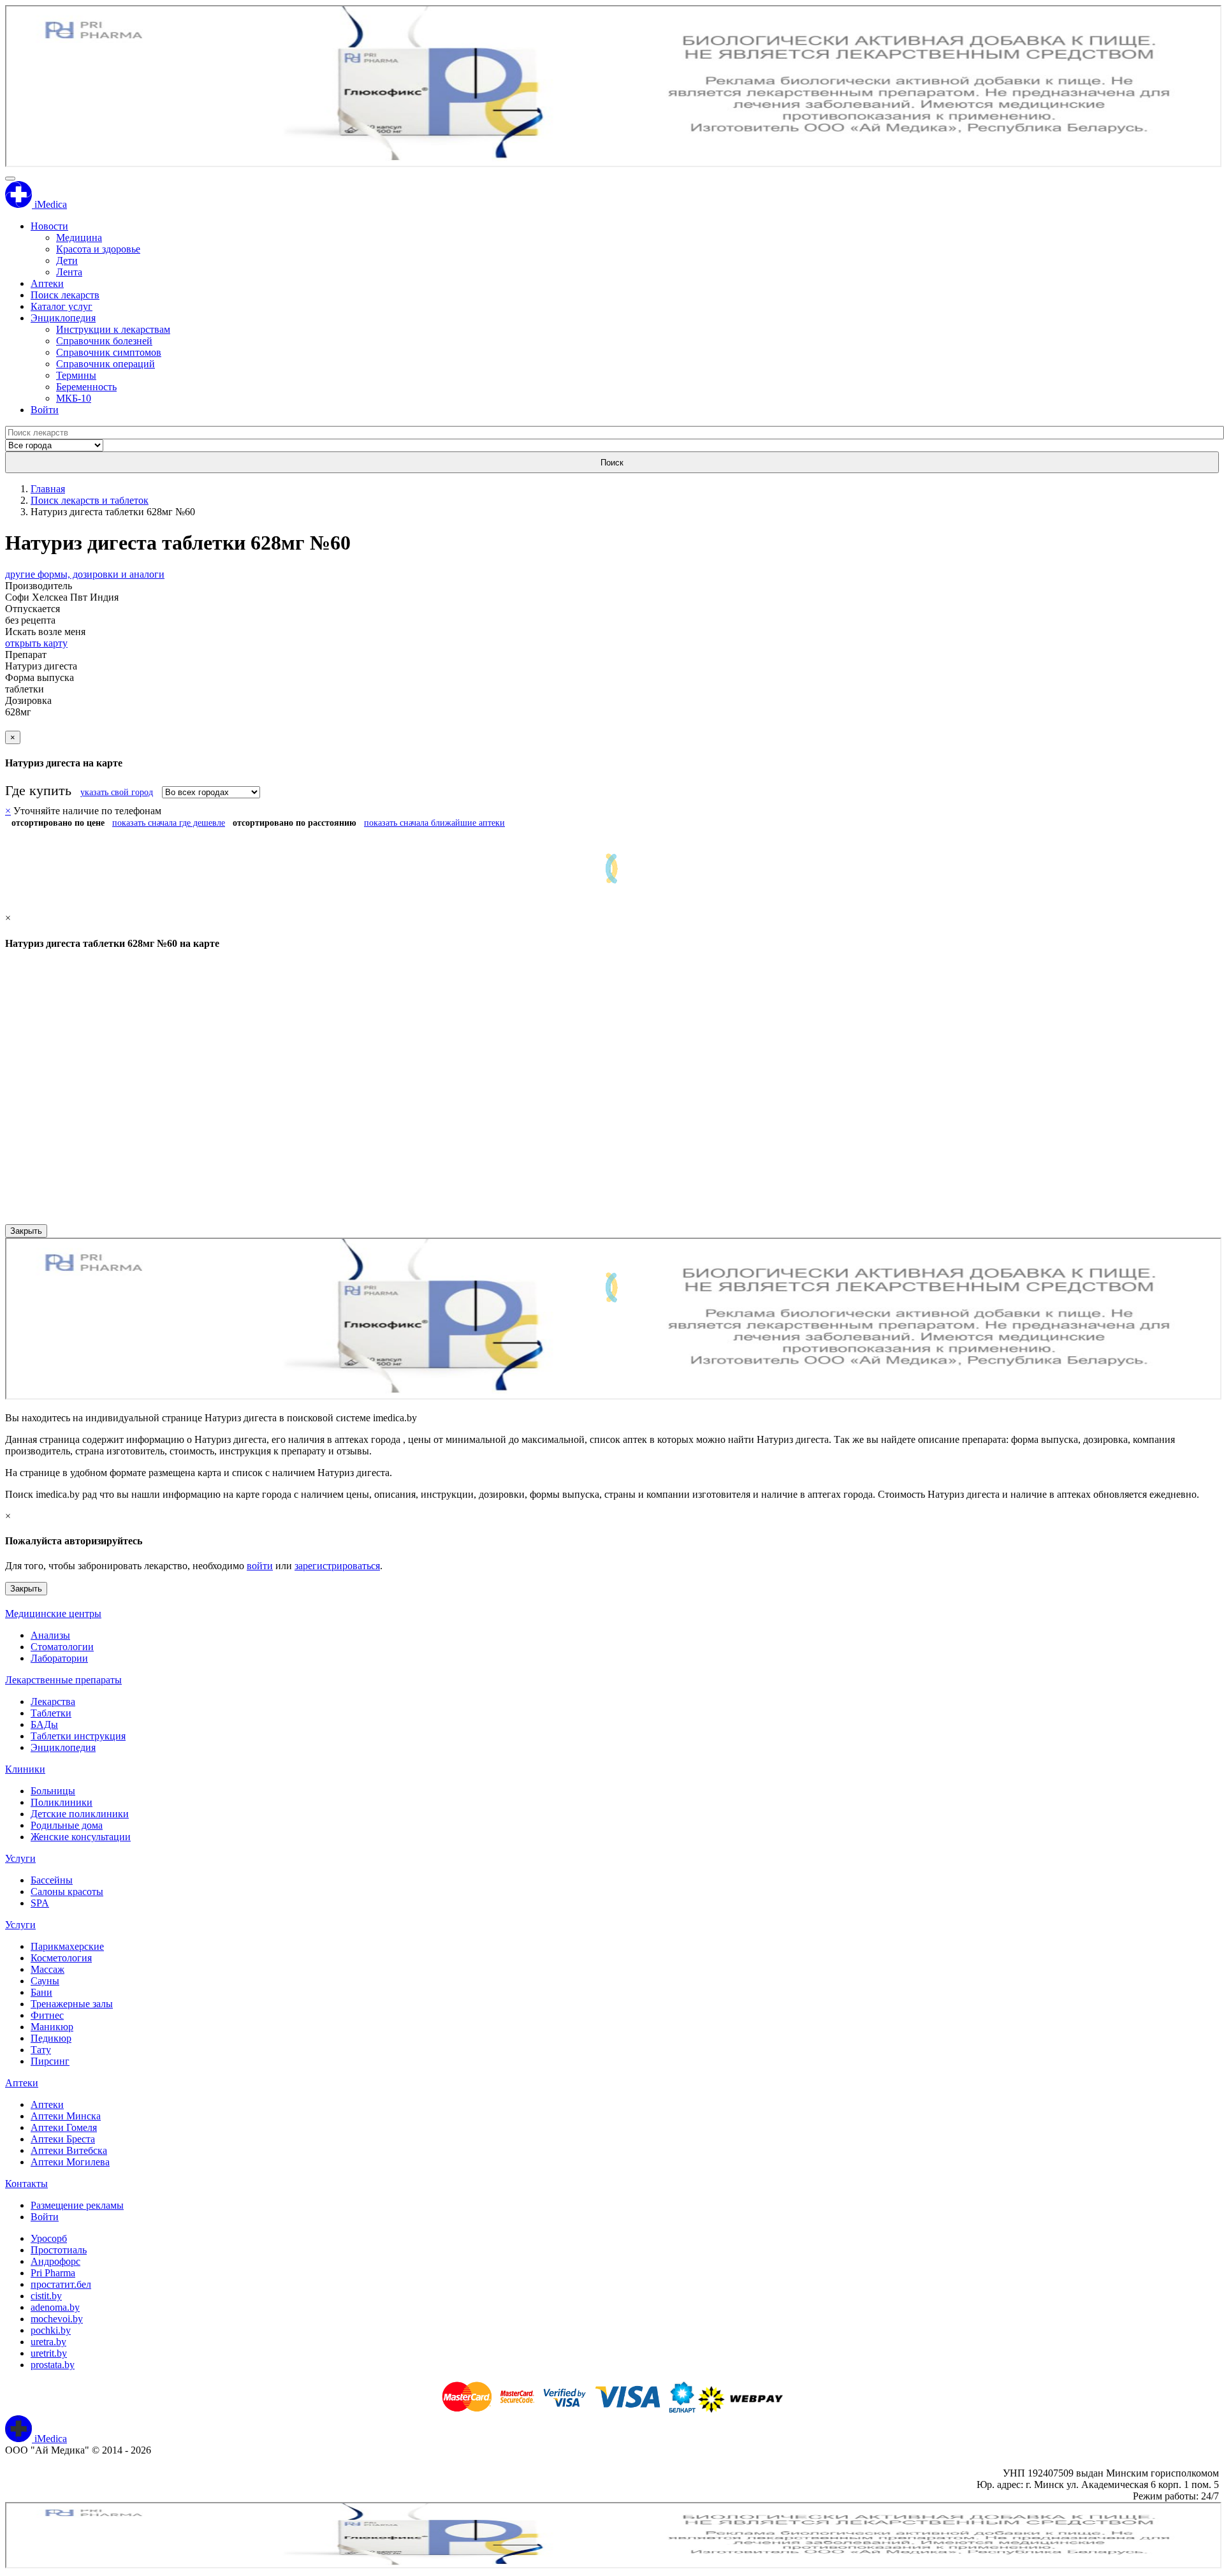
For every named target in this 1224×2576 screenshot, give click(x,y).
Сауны (45, 1981)
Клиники (25, 1769)
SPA (40, 1903)
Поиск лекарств (65, 295)
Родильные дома (67, 1825)
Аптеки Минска (66, 2116)
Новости (49, 226)
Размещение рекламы (77, 2205)
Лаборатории (59, 1658)
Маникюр (52, 2027)
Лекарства (53, 1701)
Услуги (20, 1858)
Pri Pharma (53, 2273)
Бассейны (52, 1880)
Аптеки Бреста (63, 2139)
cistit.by (46, 2296)
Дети (67, 260)
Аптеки (47, 283)
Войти (45, 410)
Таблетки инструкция (78, 1736)
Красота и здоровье (98, 249)
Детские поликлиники (80, 1814)
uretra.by (48, 2342)
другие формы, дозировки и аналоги (85, 574)
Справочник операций (106, 364)
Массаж (47, 1969)
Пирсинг (50, 2061)
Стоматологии (62, 1647)
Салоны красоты (67, 1892)
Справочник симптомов (109, 352)
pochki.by (51, 2330)
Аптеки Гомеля (64, 2127)
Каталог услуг (62, 306)
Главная (48, 489)
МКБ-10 (74, 398)
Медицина (79, 238)
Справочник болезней (104, 341)
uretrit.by (49, 2353)
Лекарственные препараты (63, 1680)
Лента (69, 272)
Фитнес (47, 2015)
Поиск (612, 463)
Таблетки (51, 1713)
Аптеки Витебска (69, 2150)
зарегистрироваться (337, 1566)
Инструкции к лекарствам (113, 329)
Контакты (26, 2184)
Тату (41, 2050)
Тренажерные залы (72, 2004)
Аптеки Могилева (70, 2162)
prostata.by (53, 2365)
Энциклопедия (63, 318)
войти (260, 1566)
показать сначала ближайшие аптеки (434, 823)
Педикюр (51, 2038)
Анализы (50, 1635)
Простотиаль (59, 2250)
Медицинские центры (53, 1614)
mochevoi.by (57, 2319)
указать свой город (117, 792)
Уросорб (49, 2238)
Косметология (61, 1958)
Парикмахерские (67, 1946)
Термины (76, 375)
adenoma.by (55, 2307)
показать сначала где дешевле (169, 823)
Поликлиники (62, 1802)
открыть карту (36, 643)
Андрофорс (55, 2261)
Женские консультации (81, 1837)
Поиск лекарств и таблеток (90, 500)
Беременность (86, 387)
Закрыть (26, 1231)
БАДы (44, 1724)
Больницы (53, 1791)
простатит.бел (61, 2284)
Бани (41, 1992)
